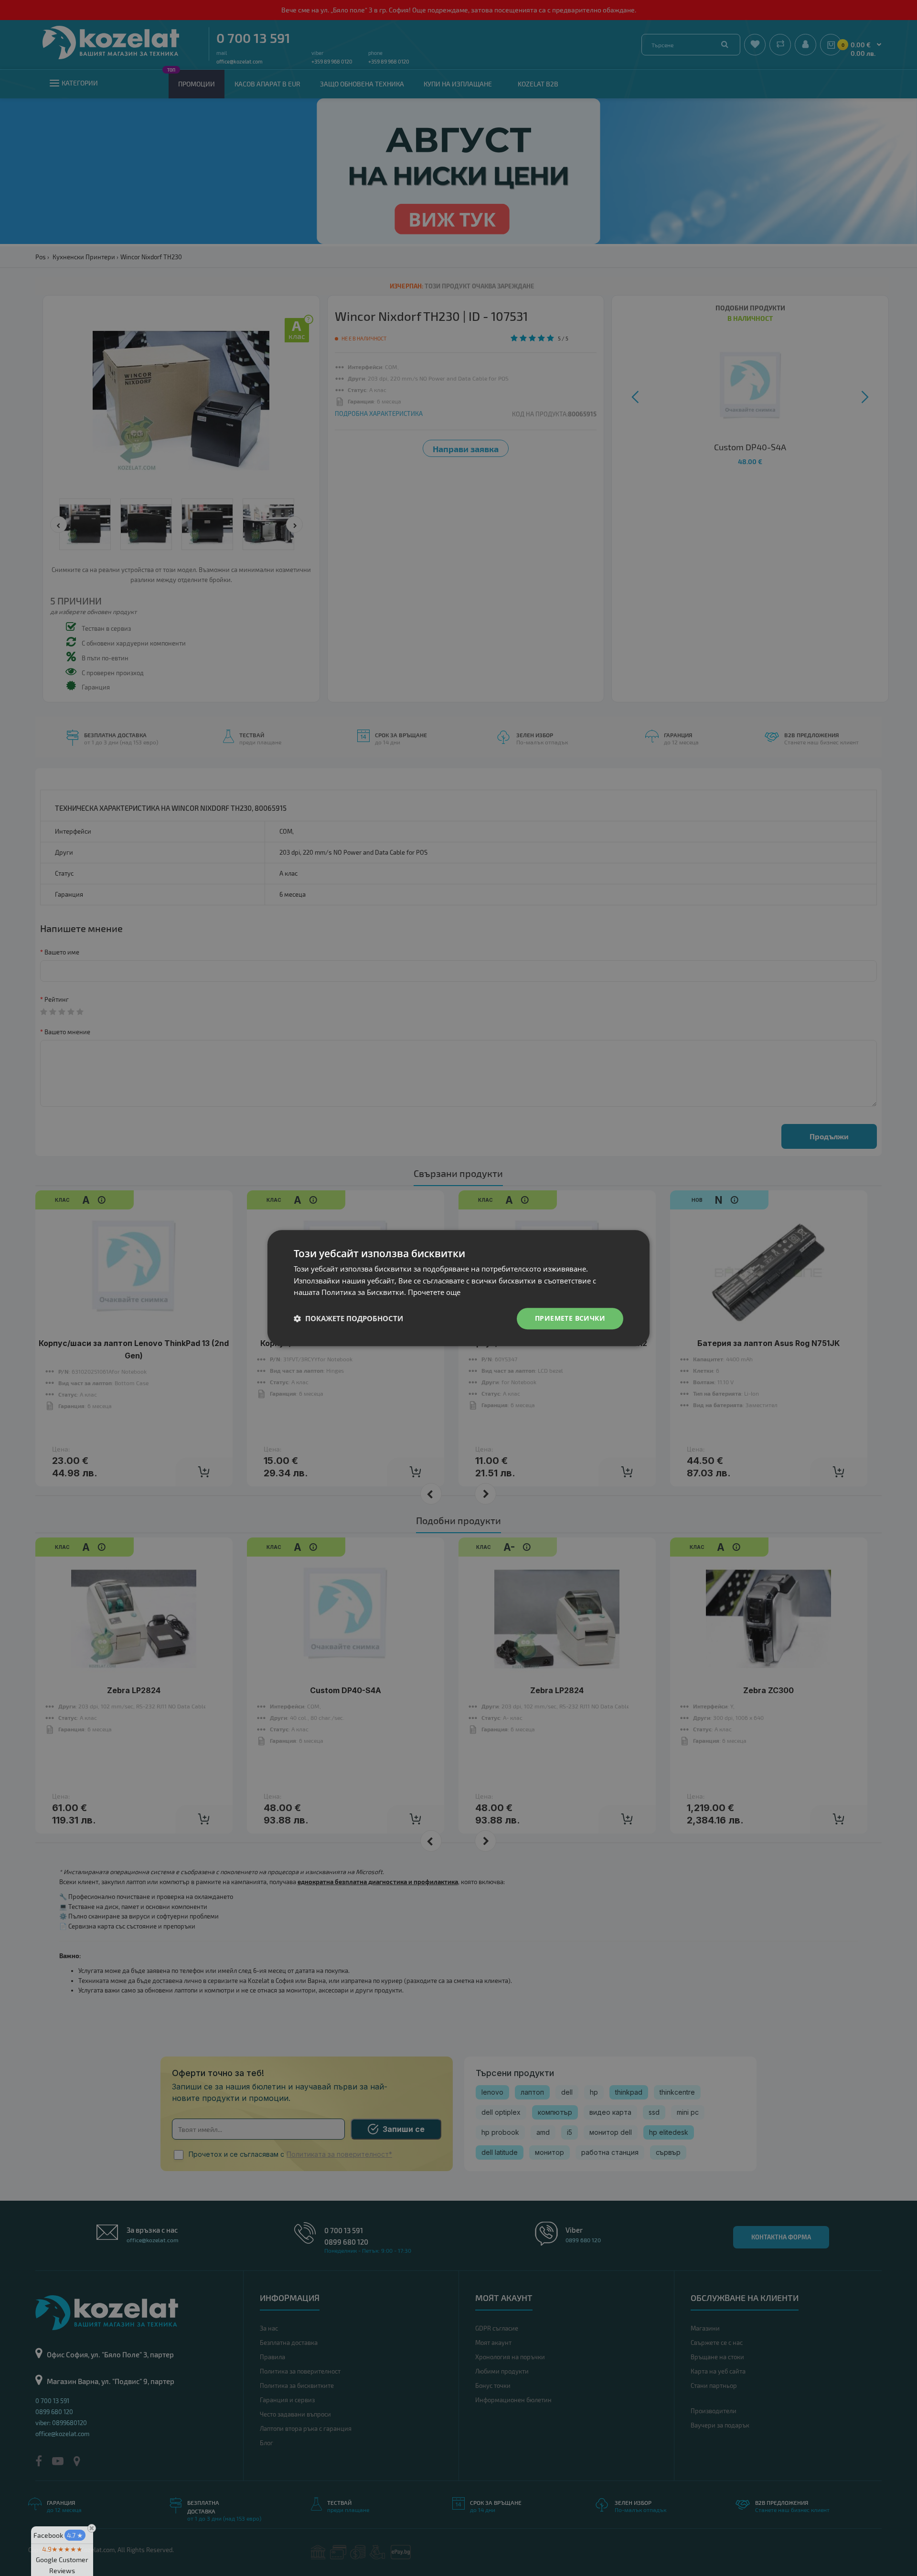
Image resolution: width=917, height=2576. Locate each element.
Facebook (58, 2535)
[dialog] (458, 1288)
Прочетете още (434, 1293)
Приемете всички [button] (570, 1318)
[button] (348, 1319)
